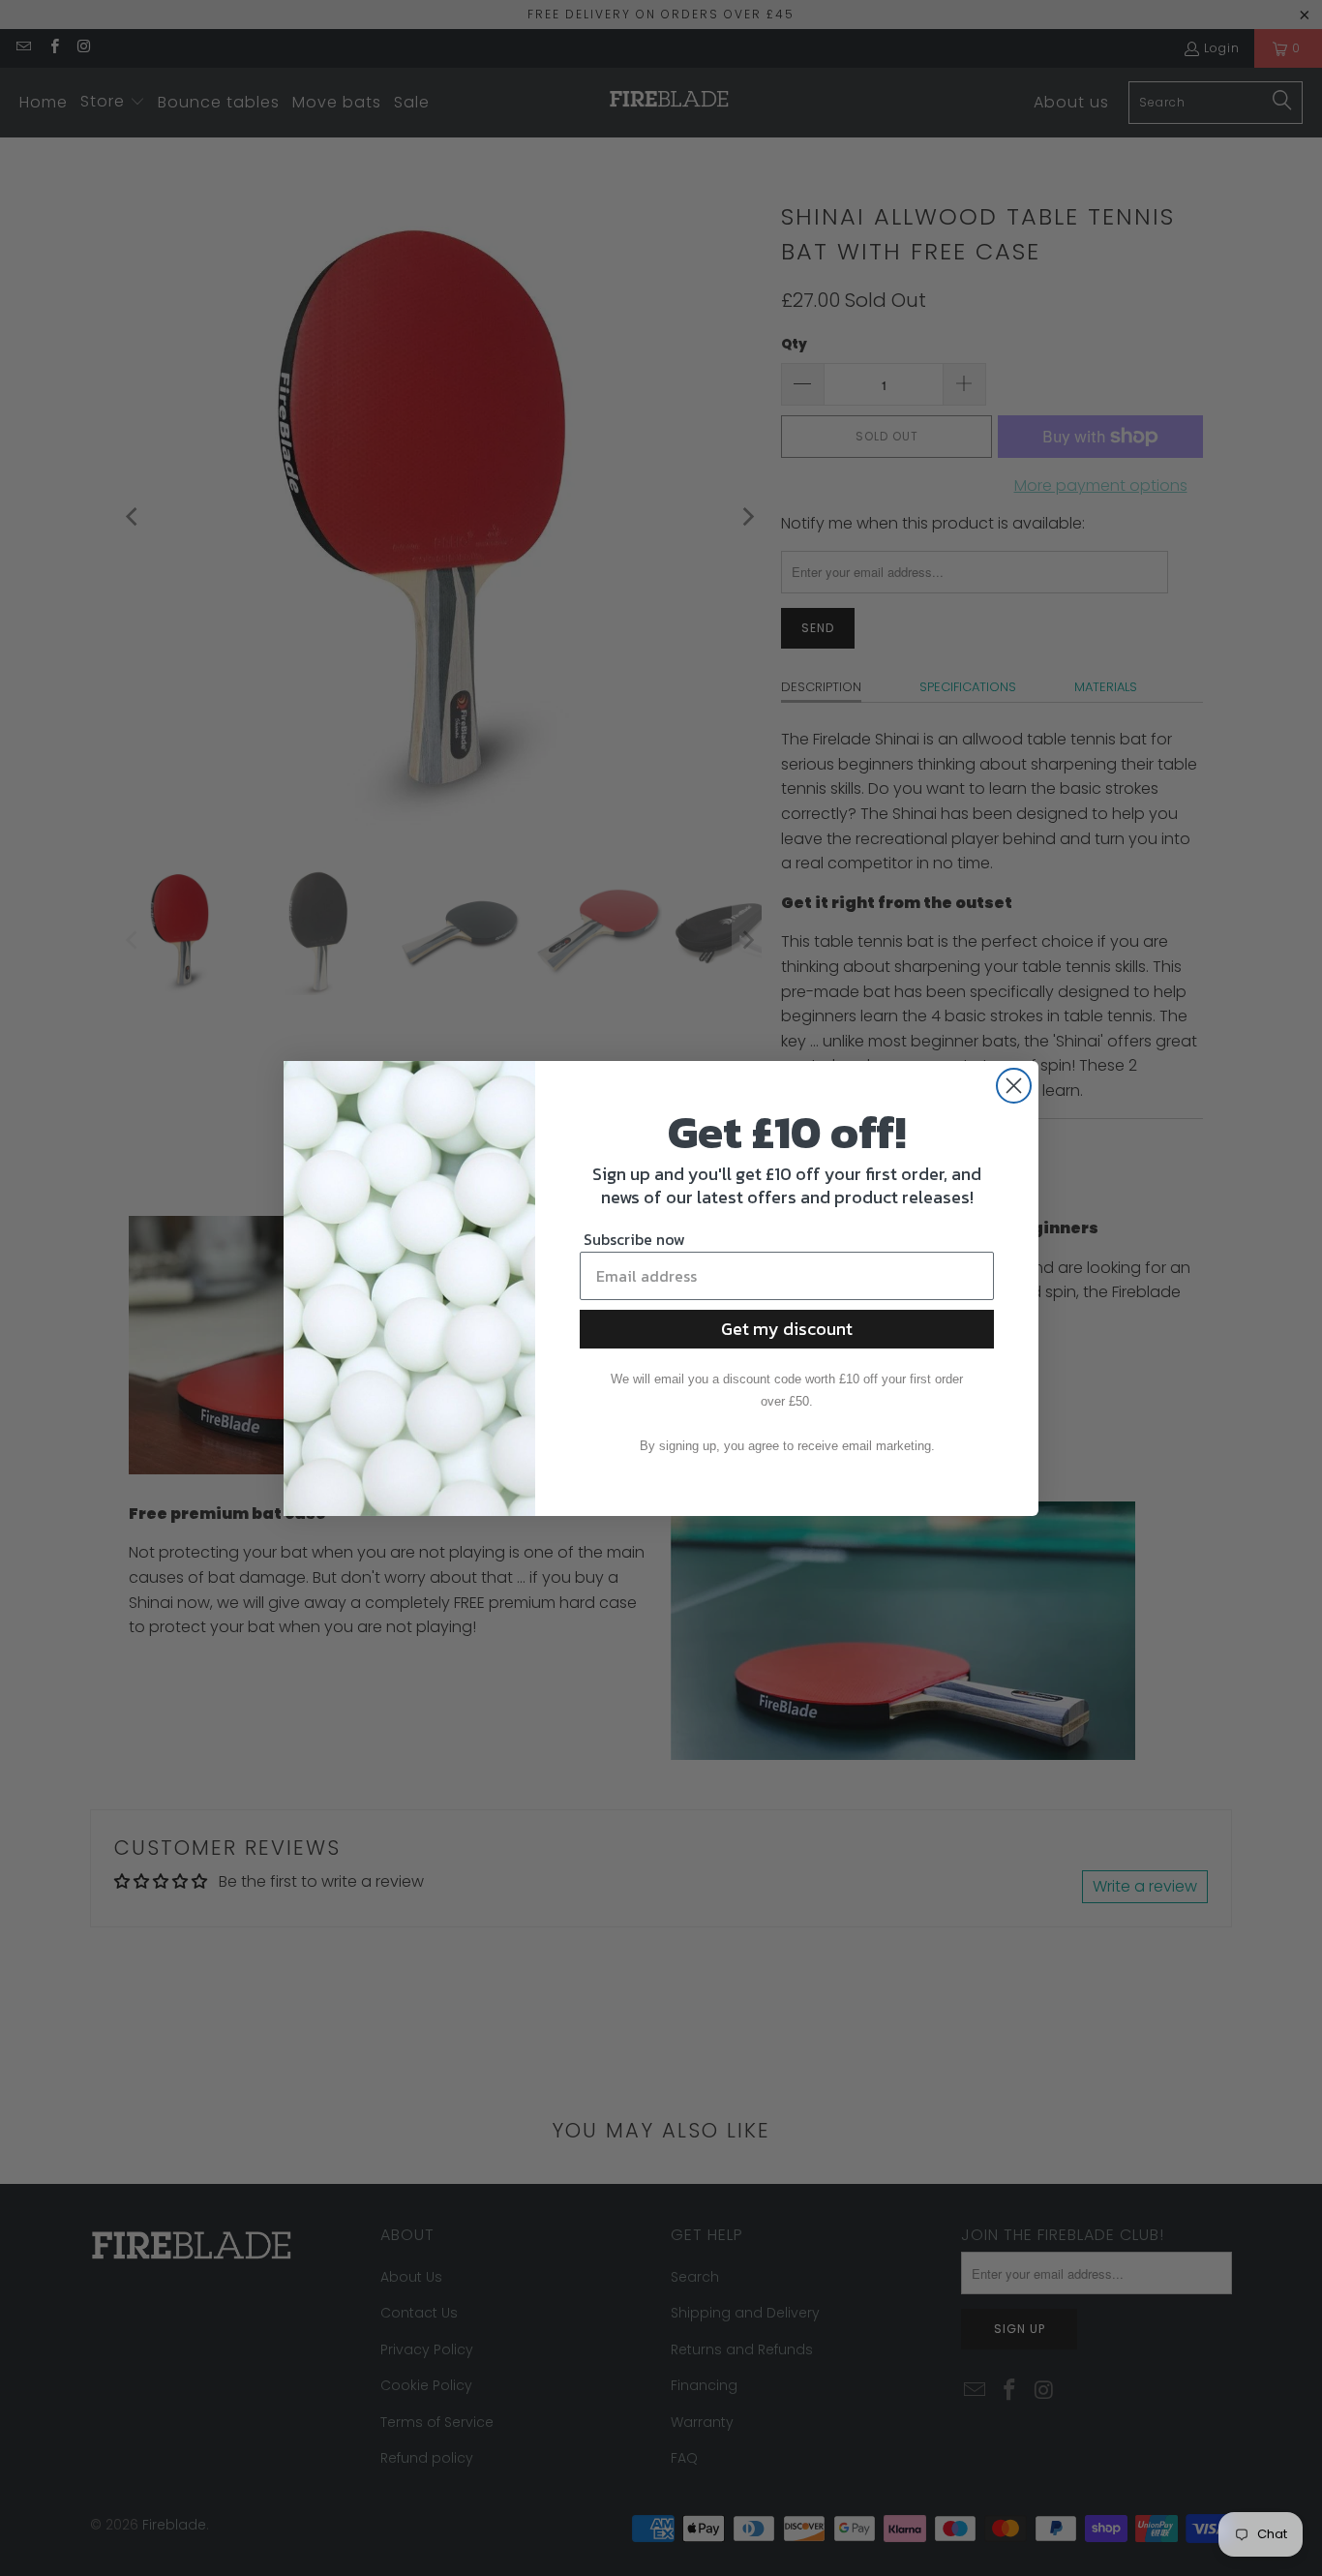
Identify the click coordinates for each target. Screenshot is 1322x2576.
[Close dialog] (1014, 1086)
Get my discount (787, 1329)
